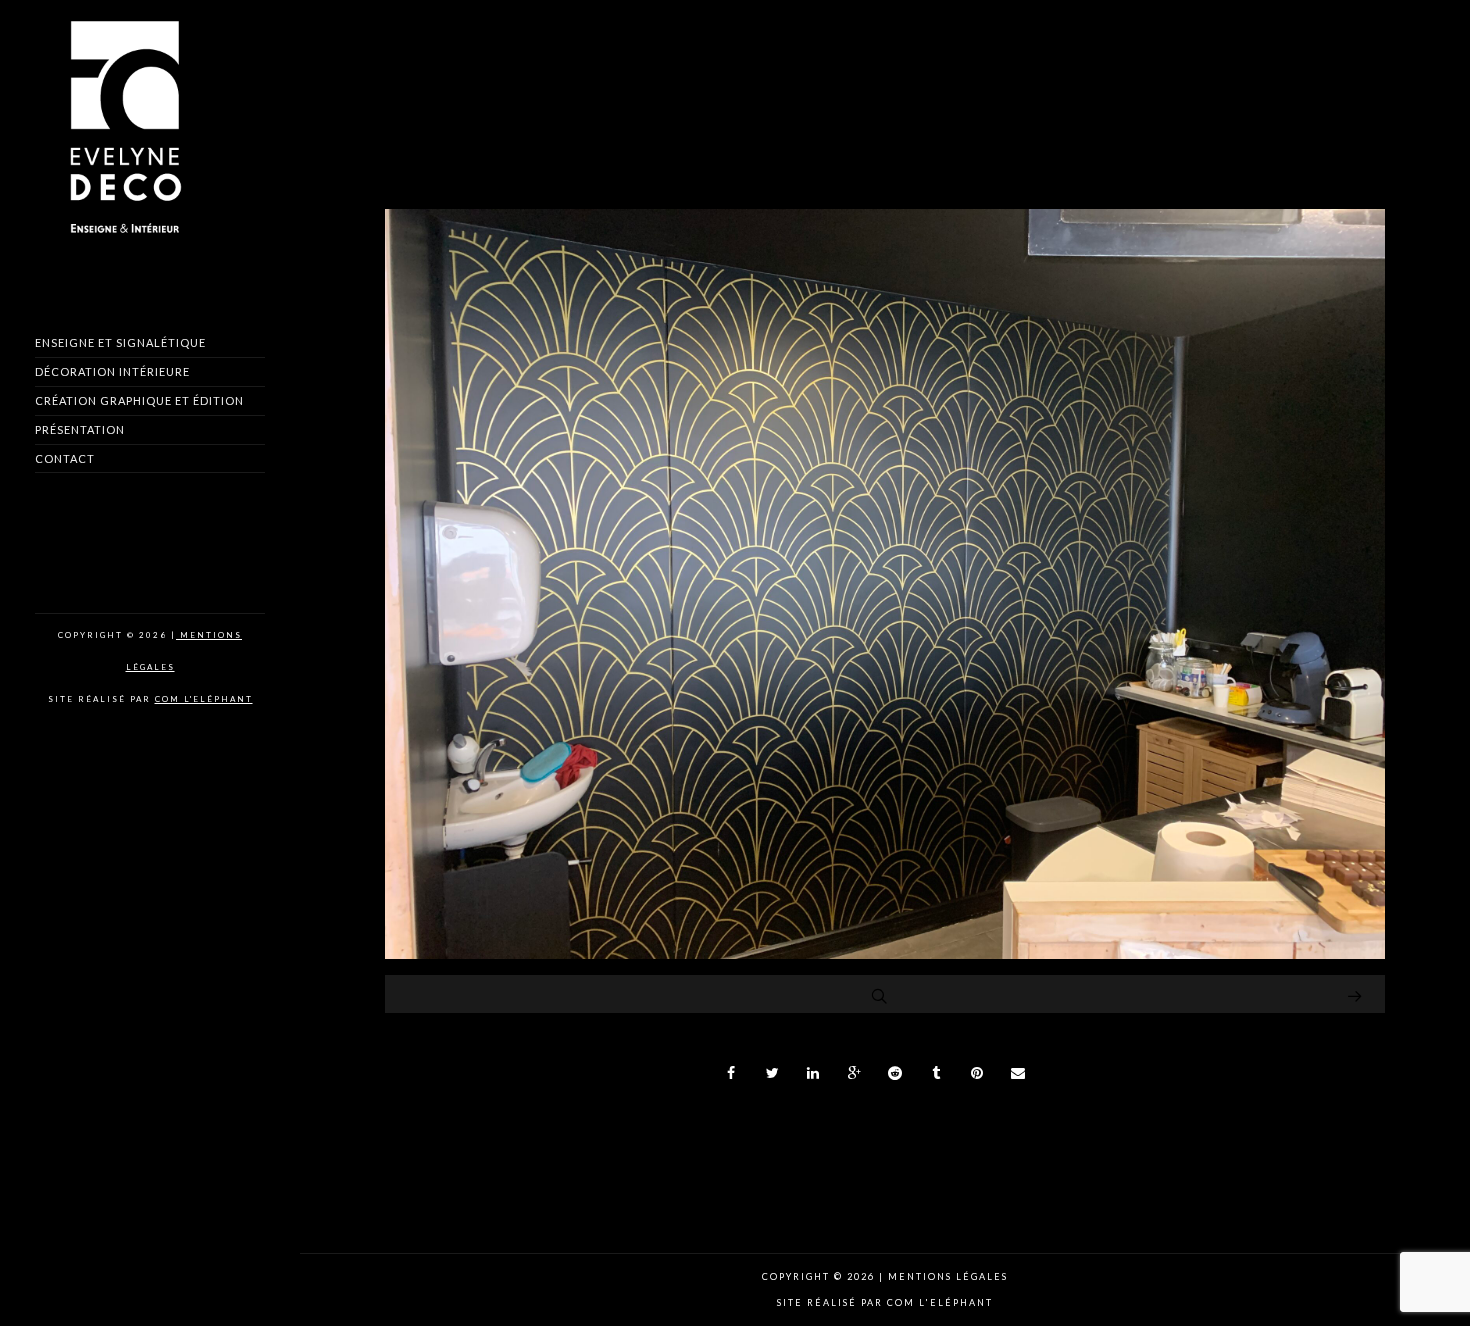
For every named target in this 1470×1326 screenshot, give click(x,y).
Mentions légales (946, 1276)
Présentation (80, 429)
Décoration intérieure (112, 371)
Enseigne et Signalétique (120, 342)
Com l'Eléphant (204, 699)
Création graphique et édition (139, 400)
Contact (65, 458)
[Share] (732, 1073)
